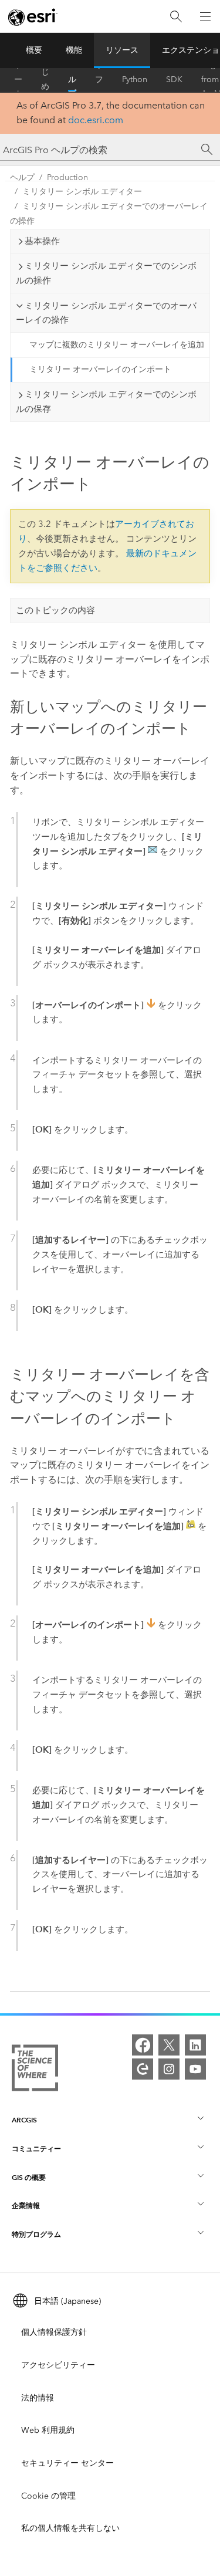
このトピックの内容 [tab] (55, 610)
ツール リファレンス (99, 80)
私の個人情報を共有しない (70, 2528)
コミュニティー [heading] (36, 2149)
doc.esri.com (96, 120)
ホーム (18, 80)
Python (135, 80)
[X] (169, 2045)
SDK (174, 80)
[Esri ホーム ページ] (33, 17)
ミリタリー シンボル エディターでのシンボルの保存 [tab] (106, 402)
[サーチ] (207, 150)
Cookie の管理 (48, 2496)
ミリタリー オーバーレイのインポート (100, 369)
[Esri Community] (143, 2069)
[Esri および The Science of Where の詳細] (35, 2070)
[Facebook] (143, 2045)
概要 (34, 50)
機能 (74, 50)
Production (67, 178)
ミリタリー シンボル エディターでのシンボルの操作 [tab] (106, 273)
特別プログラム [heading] (36, 2234)
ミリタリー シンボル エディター (82, 192)
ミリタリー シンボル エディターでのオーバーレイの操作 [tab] (106, 313)
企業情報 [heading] (26, 2205)
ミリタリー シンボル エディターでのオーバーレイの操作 (109, 214)
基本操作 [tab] (42, 241)
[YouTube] (195, 2069)
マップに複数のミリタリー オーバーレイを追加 (117, 345)
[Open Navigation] (205, 16)
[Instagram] (169, 2069)
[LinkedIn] (195, 2045)
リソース (122, 50)
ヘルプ (72, 80)
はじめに (45, 80)
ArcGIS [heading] (24, 2120)
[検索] (176, 17)
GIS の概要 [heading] (29, 2177)
